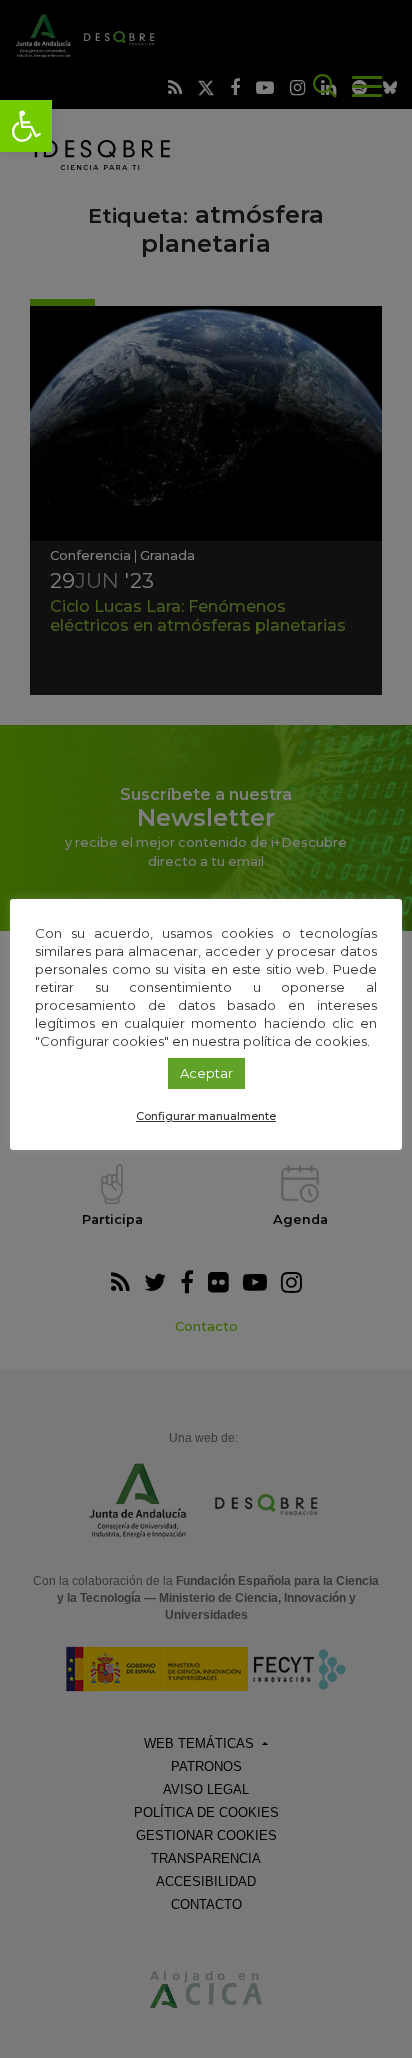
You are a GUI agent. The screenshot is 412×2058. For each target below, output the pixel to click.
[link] (26, 126)
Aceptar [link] (206, 1073)
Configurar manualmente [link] (206, 1116)
